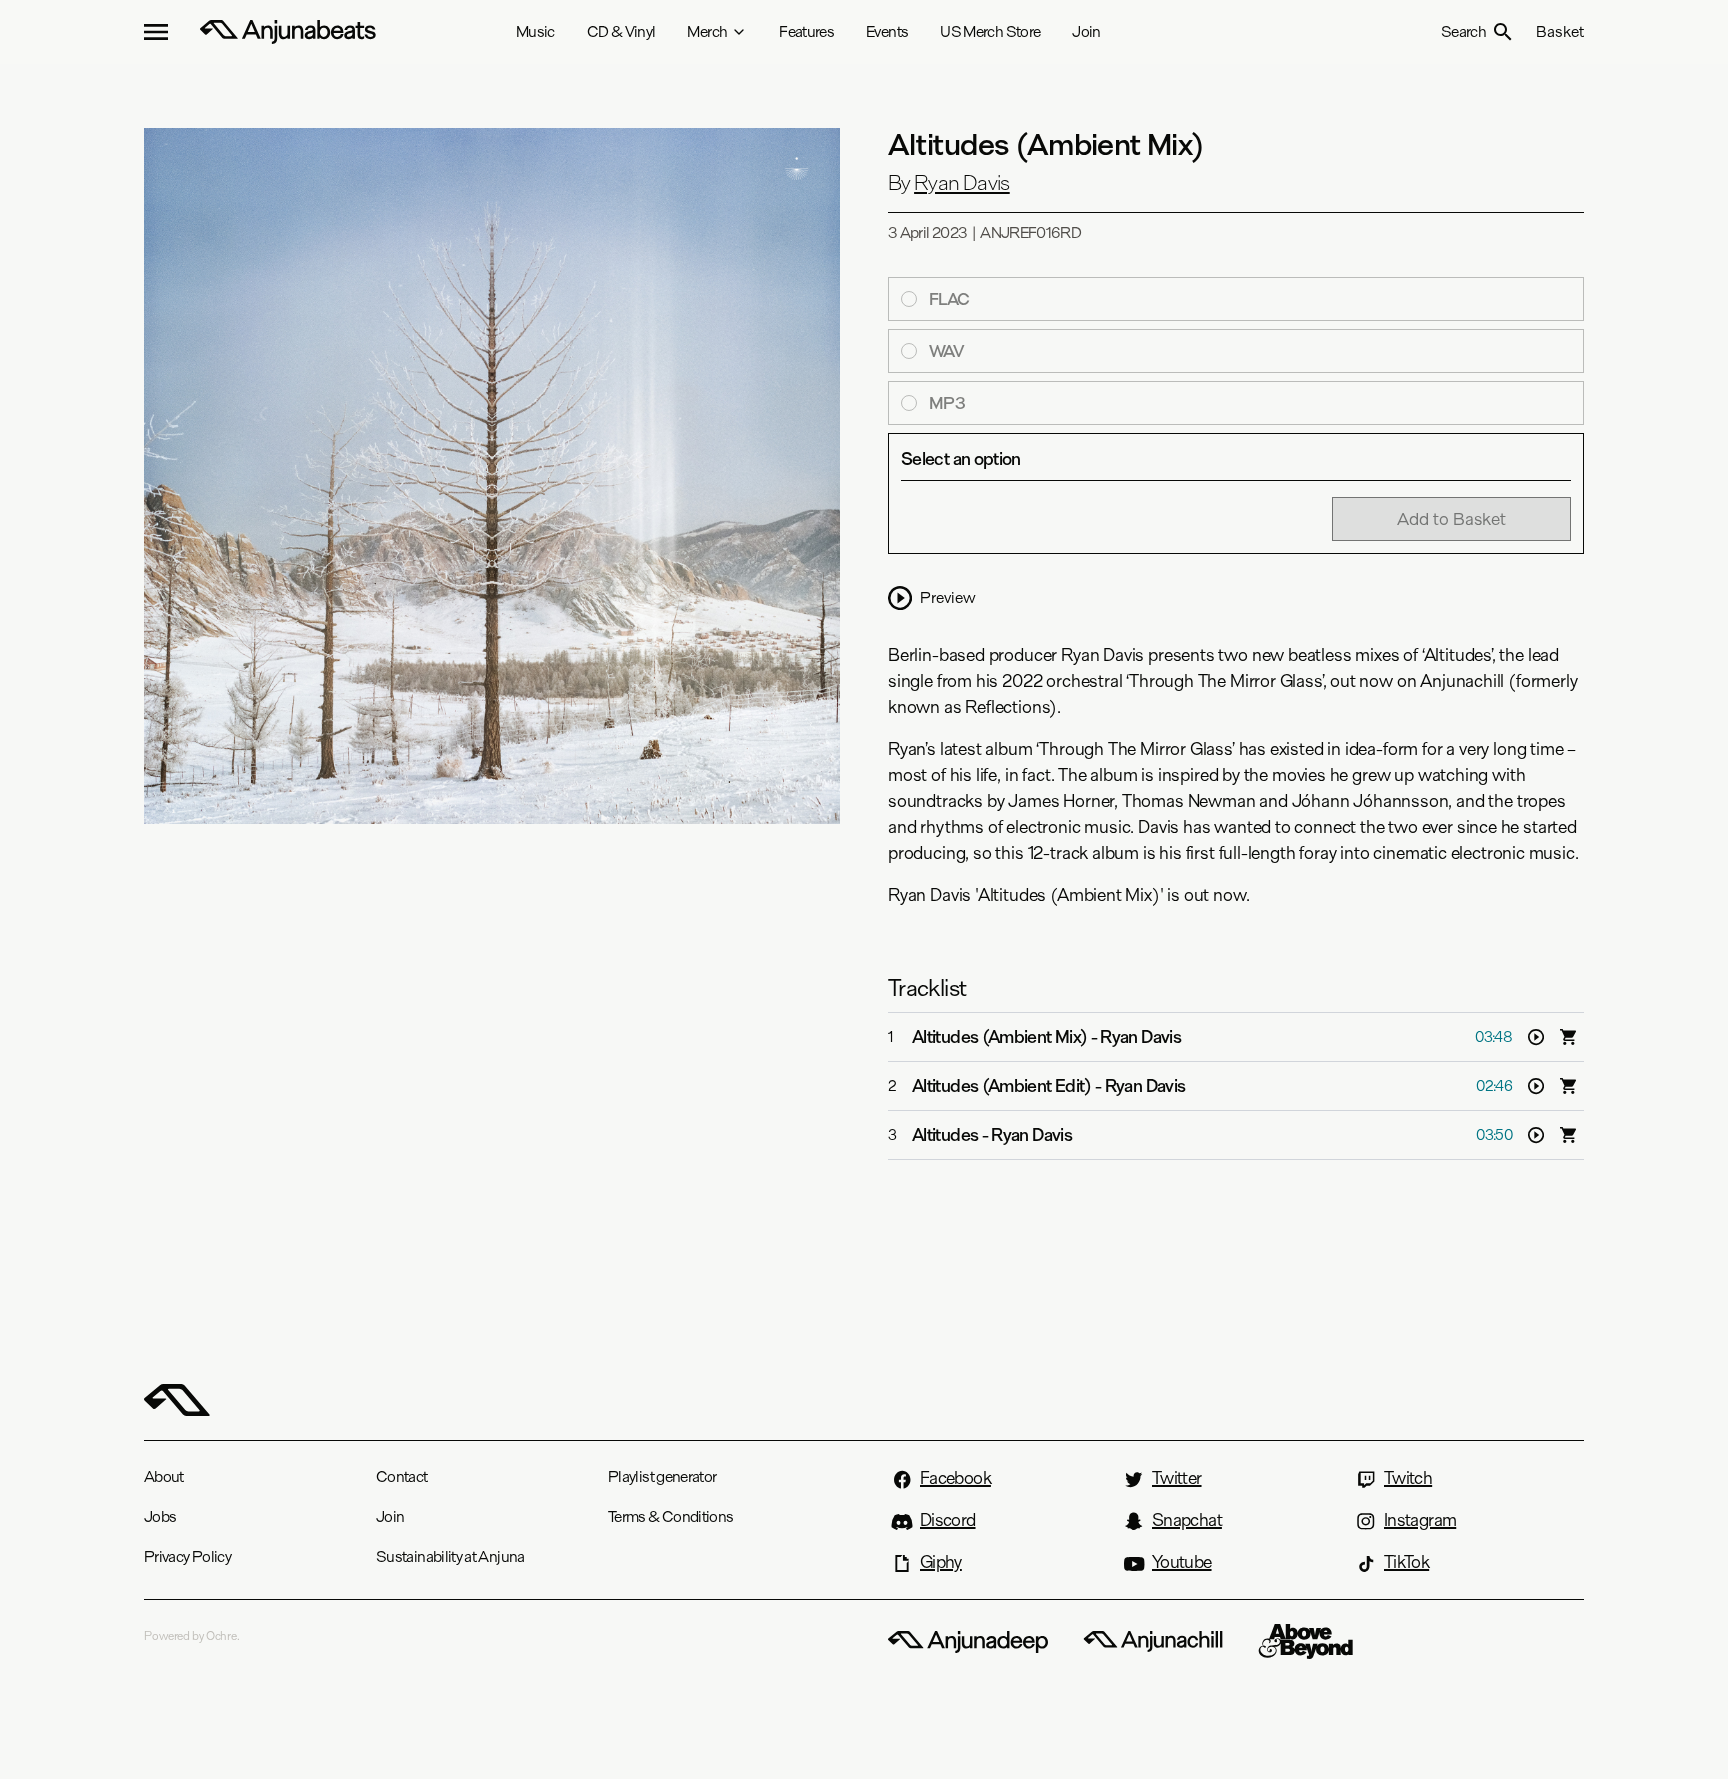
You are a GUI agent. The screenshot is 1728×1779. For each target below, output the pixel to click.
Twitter (1177, 1478)
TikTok (1406, 1562)
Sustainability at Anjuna (450, 1556)
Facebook (955, 1478)
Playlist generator (662, 1476)
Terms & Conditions (670, 1516)
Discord (948, 1520)
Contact (402, 1476)
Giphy (941, 1562)
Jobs (160, 1516)
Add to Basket (1451, 518)
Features (806, 31)
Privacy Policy (187, 1556)
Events (887, 31)
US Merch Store (990, 31)
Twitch (1408, 1478)
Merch (707, 31)
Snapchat (1187, 1520)
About (164, 1476)
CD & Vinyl (621, 31)
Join (1086, 31)
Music (535, 31)
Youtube (1182, 1562)
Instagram (1420, 1520)
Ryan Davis (962, 183)
